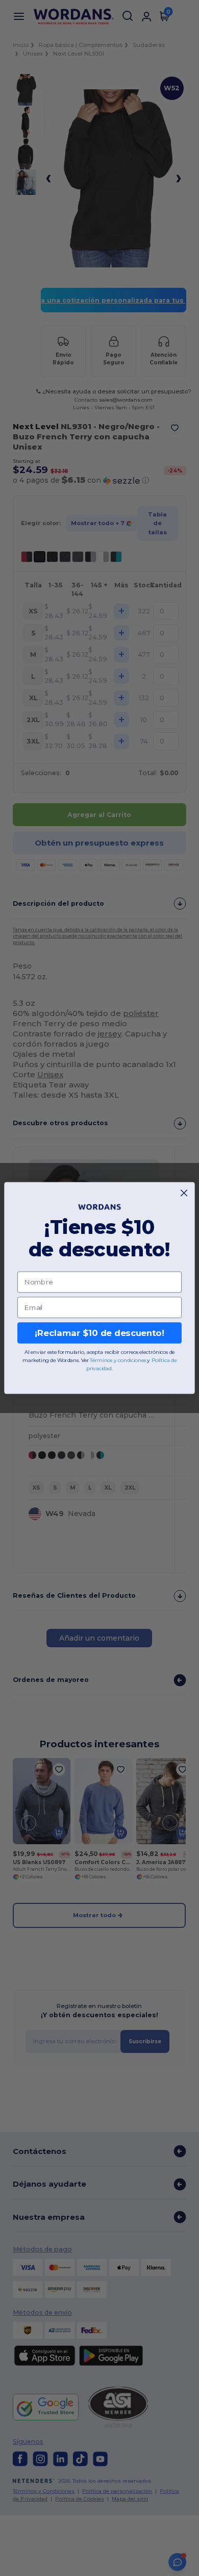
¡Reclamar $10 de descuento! (99, 1333)
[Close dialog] (184, 1193)
